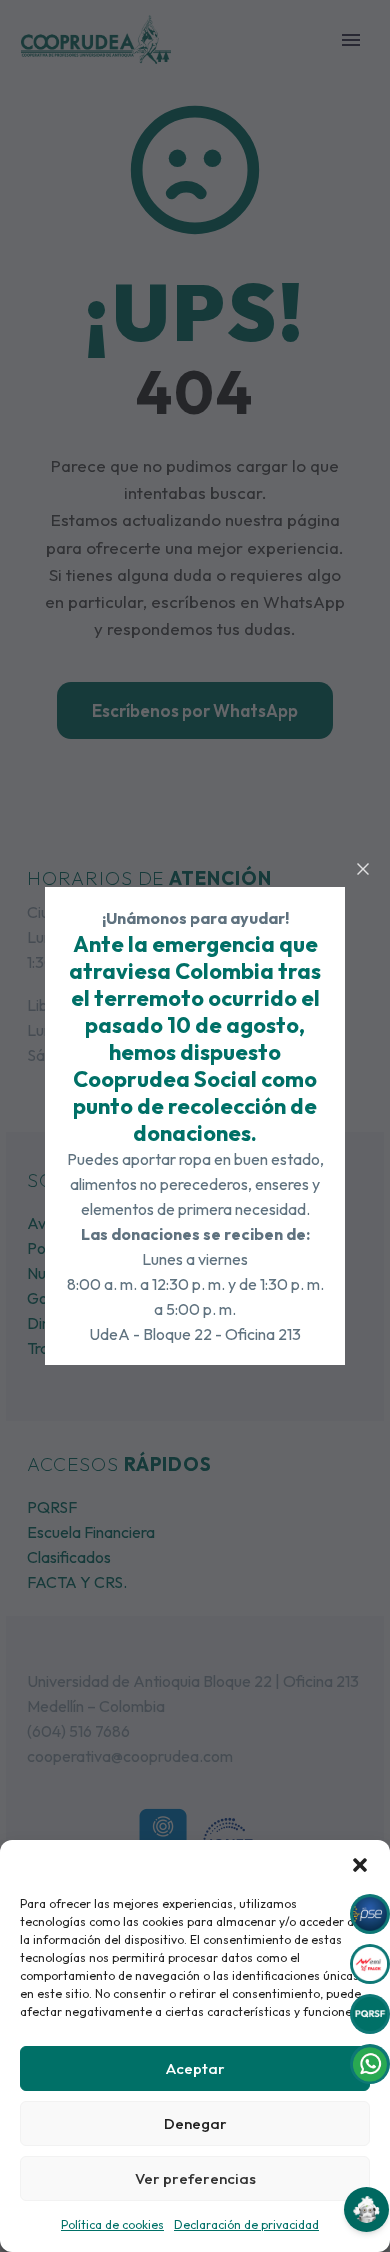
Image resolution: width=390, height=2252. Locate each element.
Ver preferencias (195, 2178)
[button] (360, 1865)
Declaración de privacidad (246, 2224)
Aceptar (195, 2068)
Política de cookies (112, 2224)
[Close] (363, 869)
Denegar (195, 2123)
